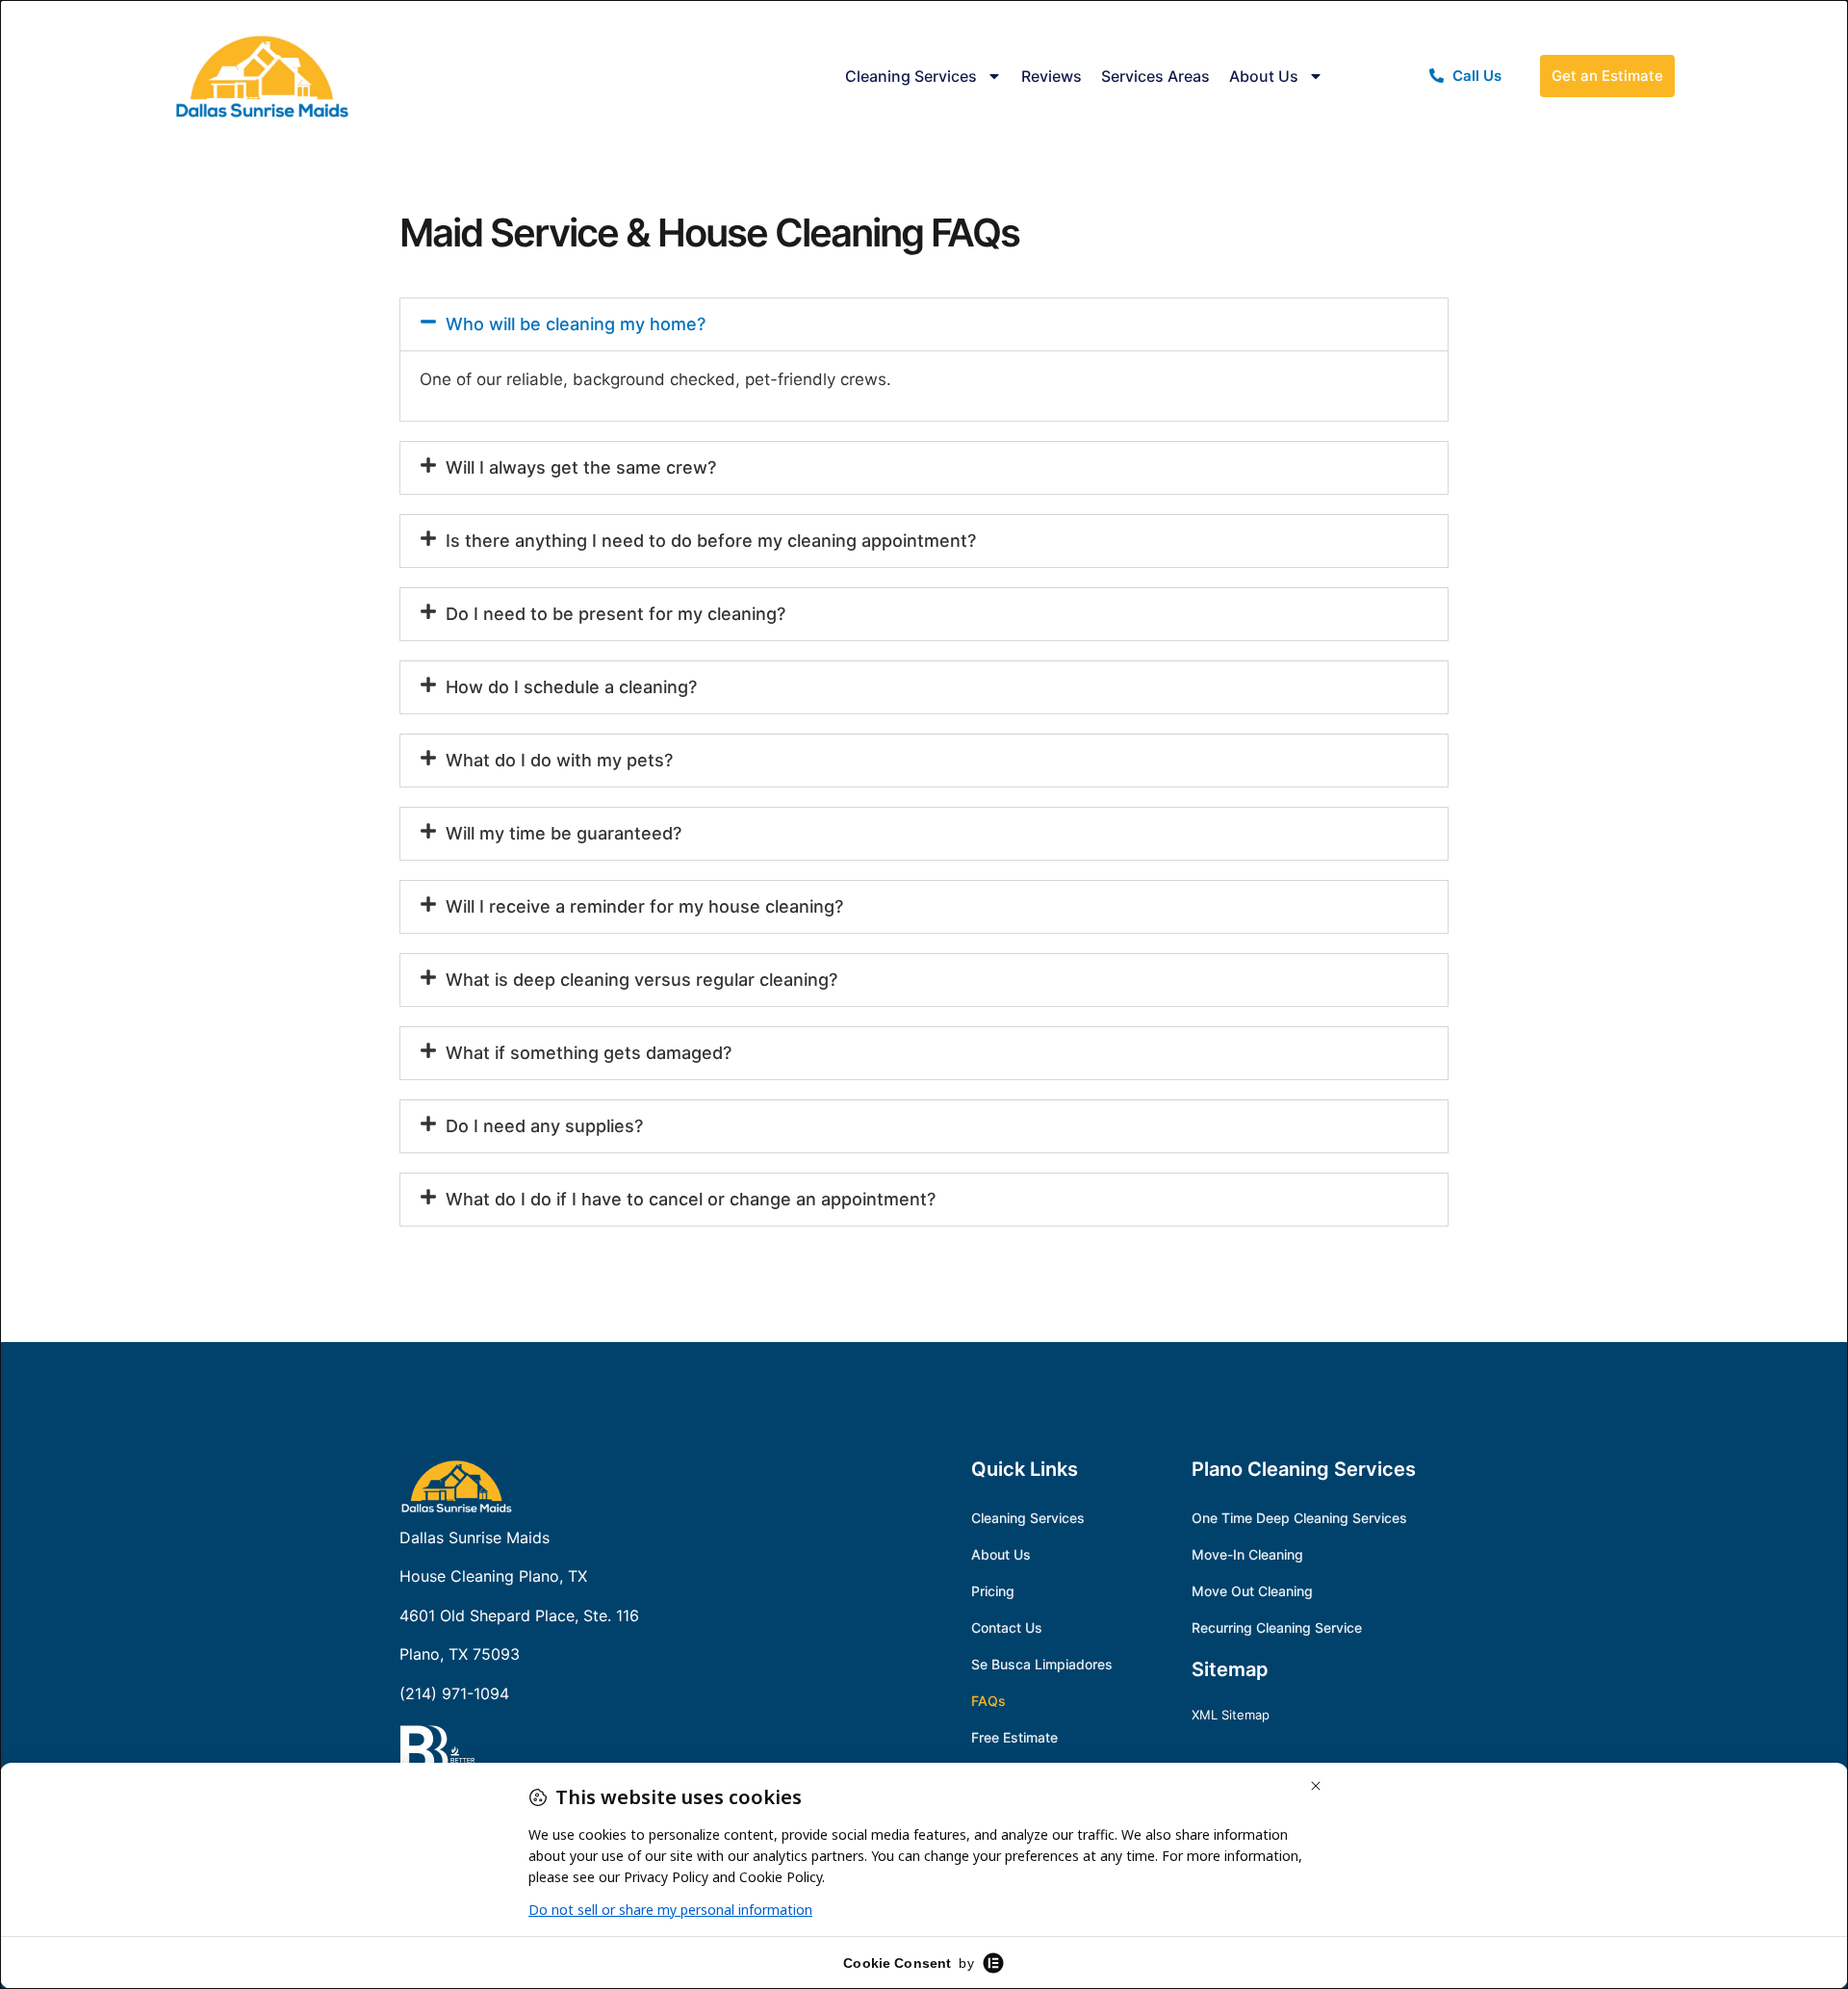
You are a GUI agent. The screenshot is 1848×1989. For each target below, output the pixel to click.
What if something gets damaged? (589, 1053)
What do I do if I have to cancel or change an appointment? (691, 1199)
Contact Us (1007, 1627)
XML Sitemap (1231, 1715)
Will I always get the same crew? (581, 467)
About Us (1264, 76)
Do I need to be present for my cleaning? (616, 614)
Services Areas (1155, 76)
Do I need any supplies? (544, 1126)
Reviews (1052, 76)
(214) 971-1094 (454, 1693)
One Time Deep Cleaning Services (1299, 1518)
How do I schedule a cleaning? (571, 687)
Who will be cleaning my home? (576, 324)
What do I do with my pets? (559, 760)
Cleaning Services (911, 76)
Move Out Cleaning (1252, 1591)
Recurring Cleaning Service (1277, 1627)
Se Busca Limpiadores (1042, 1664)
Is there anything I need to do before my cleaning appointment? (711, 541)
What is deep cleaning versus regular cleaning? (642, 980)
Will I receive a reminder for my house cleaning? (644, 906)
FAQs (988, 1701)
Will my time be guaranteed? (564, 833)
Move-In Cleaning (1247, 1554)
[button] (924, 324)
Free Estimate (1014, 1737)
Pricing (993, 1591)
